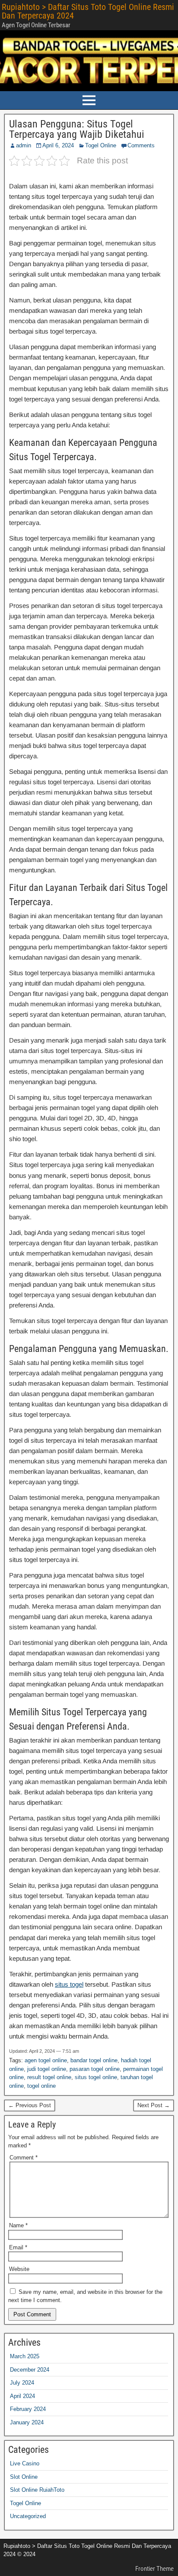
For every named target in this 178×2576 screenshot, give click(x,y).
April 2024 (22, 2396)
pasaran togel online (95, 2069)
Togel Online (101, 145)
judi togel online (47, 2069)
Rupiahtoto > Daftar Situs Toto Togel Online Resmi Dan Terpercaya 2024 (88, 11)
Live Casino (25, 2463)
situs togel (69, 1984)
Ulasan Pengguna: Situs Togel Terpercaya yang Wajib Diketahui (77, 129)
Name (18, 2225)
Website (19, 2269)
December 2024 (30, 2370)
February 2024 (28, 2409)
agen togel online (46, 2060)
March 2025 (25, 2356)
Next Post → (154, 2105)
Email (18, 2247)
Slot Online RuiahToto (37, 2490)
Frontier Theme (154, 2569)
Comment (24, 2158)
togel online (41, 2086)
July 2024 (22, 2383)
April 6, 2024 (58, 145)
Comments (141, 145)
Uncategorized (28, 2516)
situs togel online (96, 2077)
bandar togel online (94, 2060)
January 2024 (27, 2422)
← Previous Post (30, 2105)
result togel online (49, 2077)
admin (24, 145)
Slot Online (24, 2477)
